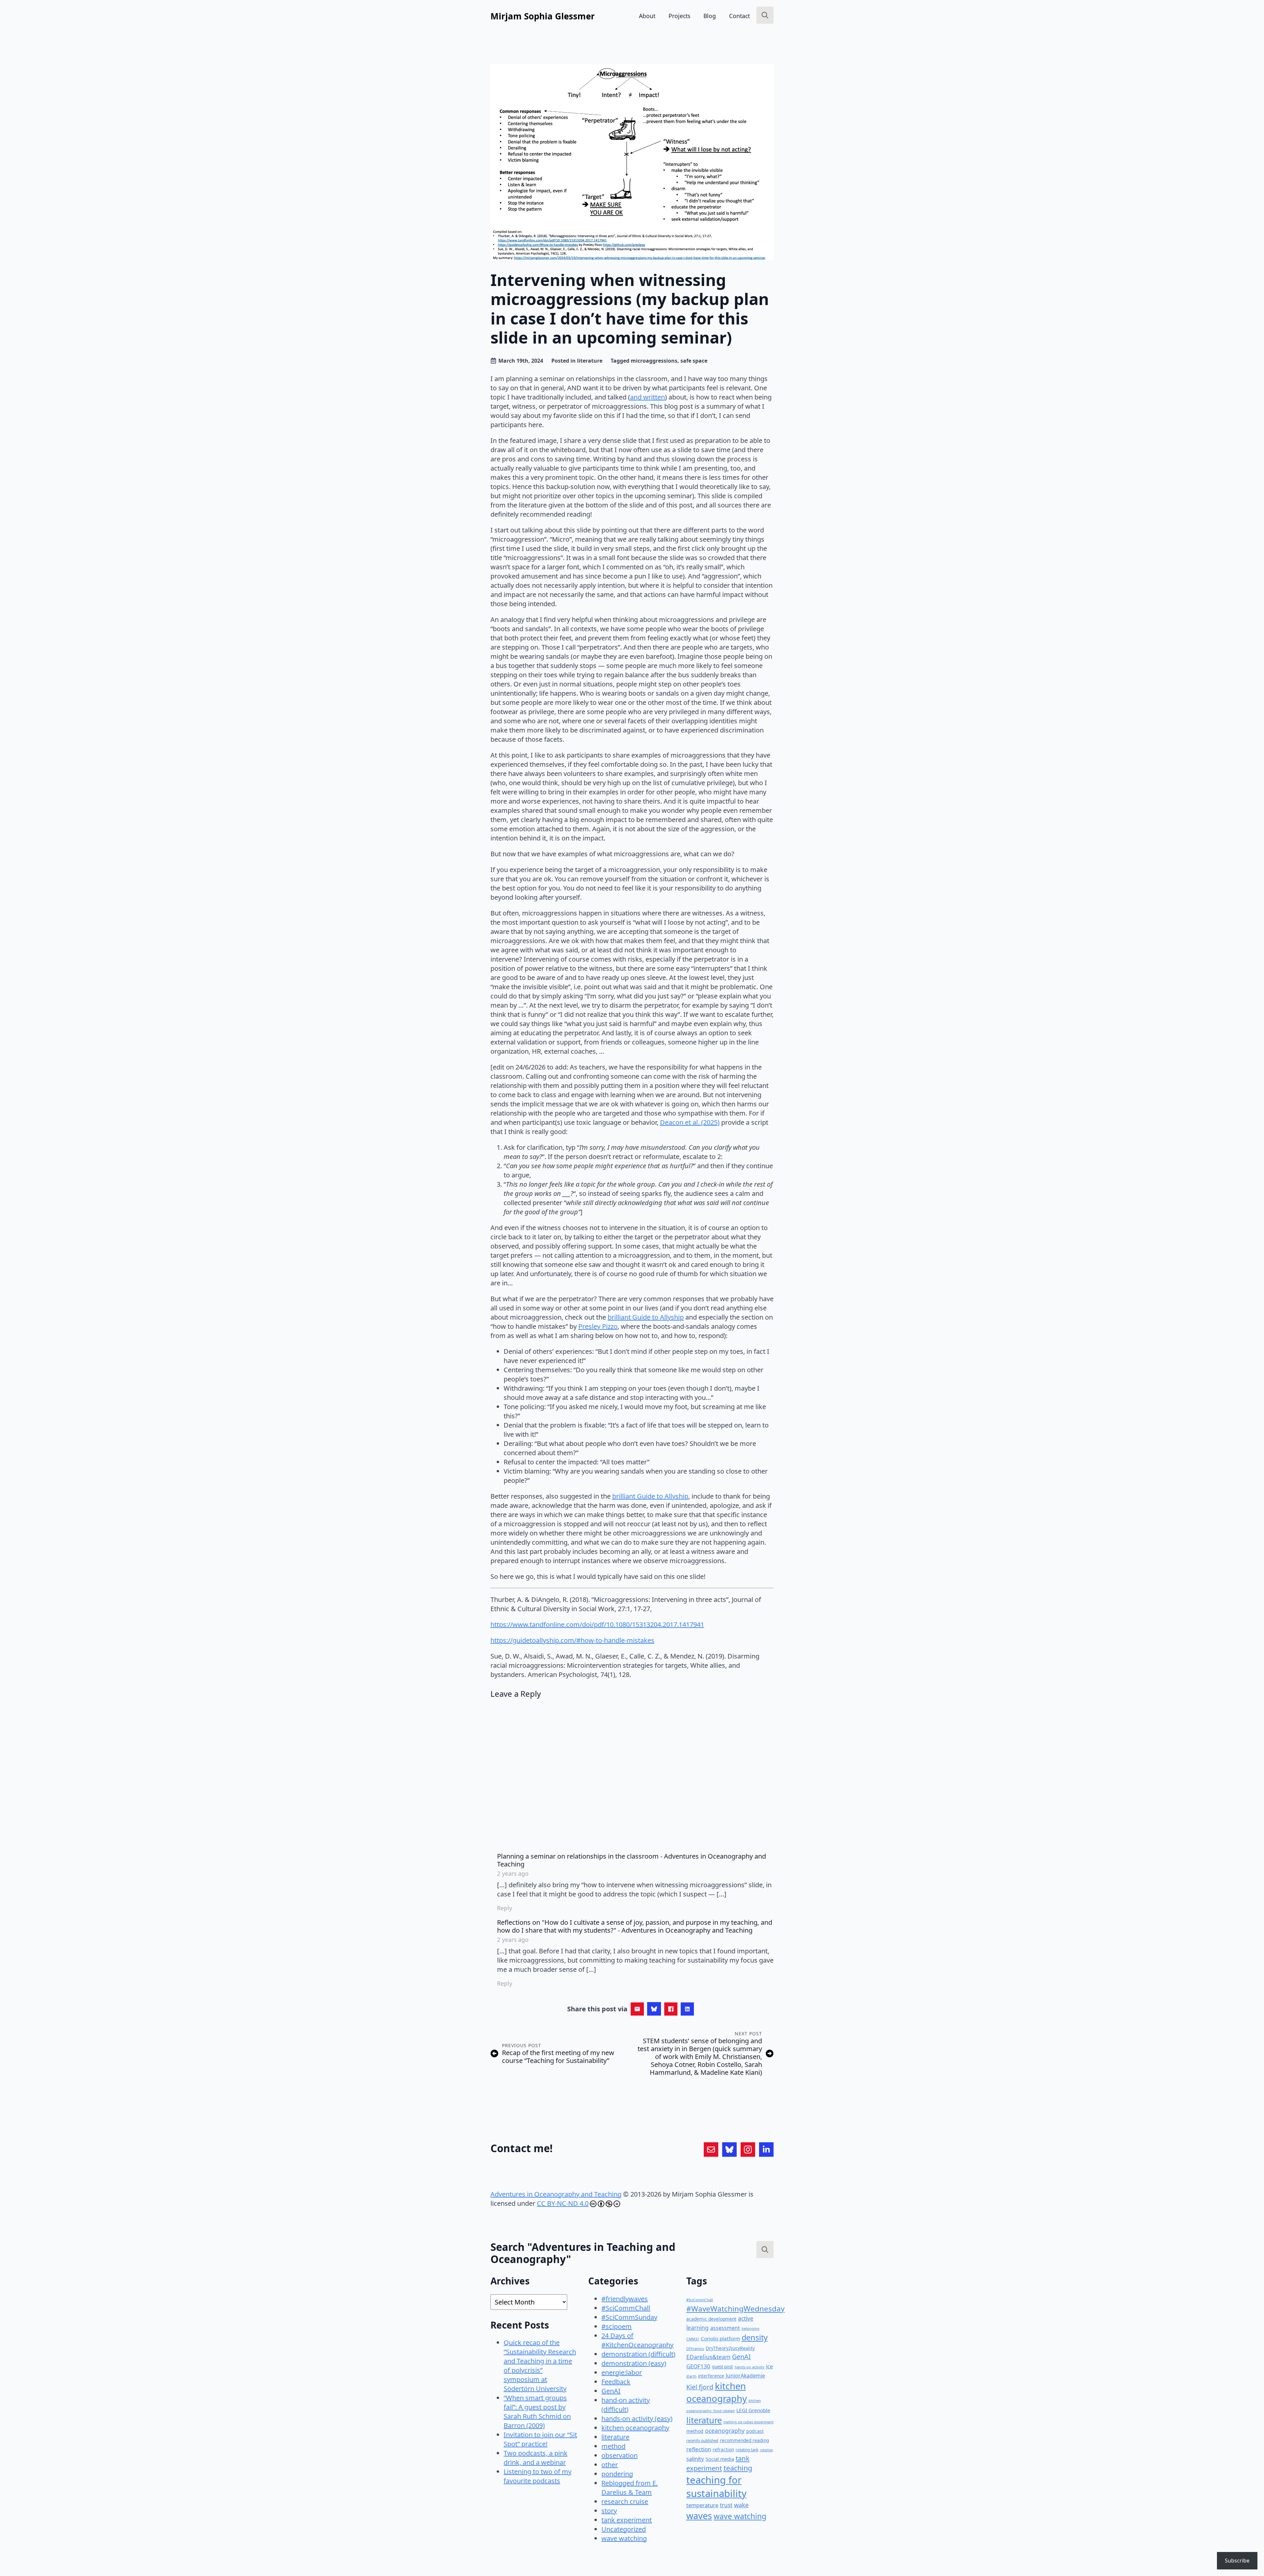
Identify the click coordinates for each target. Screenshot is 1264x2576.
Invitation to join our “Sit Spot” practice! (540, 2439)
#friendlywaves (625, 2299)
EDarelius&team (708, 2357)
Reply (505, 1908)
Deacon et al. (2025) (690, 1122)
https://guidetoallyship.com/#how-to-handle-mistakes (572, 1640)
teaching (738, 2468)
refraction (723, 2449)
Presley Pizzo (598, 1326)
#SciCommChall (626, 2308)
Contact (739, 16)
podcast (755, 2431)
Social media (720, 2459)
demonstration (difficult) (638, 2354)
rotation (767, 2450)
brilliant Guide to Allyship (646, 1317)
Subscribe (1237, 2561)
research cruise (625, 2501)
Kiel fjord (700, 2387)
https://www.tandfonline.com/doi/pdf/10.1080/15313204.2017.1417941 (597, 1624)
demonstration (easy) (634, 2363)
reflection (699, 2449)
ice (769, 2366)
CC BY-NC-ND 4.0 (563, 2203)
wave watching (624, 2538)
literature (590, 361)
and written (647, 397)
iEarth (691, 2376)
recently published (702, 2441)
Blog (710, 16)
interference (711, 2376)
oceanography (725, 2431)
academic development (711, 2319)
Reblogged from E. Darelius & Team (630, 2488)
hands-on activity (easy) (637, 2419)
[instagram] (748, 2150)
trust (726, 2505)
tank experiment (627, 2520)
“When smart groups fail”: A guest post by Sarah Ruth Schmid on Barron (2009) (537, 2412)
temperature (702, 2505)
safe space (694, 361)
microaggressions (654, 361)
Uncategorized (624, 2529)
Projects (679, 16)
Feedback (616, 2382)
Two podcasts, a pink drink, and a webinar (536, 2458)
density (755, 2337)
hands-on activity (750, 2367)
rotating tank (747, 2450)
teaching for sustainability (716, 2487)
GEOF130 (698, 2366)
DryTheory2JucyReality (730, 2348)
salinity (695, 2459)
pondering (617, 2474)
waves (699, 2516)
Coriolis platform (720, 2338)
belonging (750, 2328)
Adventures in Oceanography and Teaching (556, 2194)
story (609, 2511)
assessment (725, 2328)
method (613, 2446)
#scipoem (617, 2326)
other (610, 2465)
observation (619, 2455)
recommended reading (744, 2440)
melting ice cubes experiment (749, 2422)
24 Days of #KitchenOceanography (637, 2340)
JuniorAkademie (745, 2376)
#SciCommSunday (629, 2317)
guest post (723, 2367)
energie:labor (622, 2372)
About (647, 16)
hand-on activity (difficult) (626, 2405)
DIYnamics (695, 2348)
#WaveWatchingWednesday (736, 2309)
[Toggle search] (765, 15)
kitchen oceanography (635, 2428)
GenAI (611, 2391)
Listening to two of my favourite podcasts (538, 2476)
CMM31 (693, 2339)
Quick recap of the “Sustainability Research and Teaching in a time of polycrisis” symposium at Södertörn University (540, 2366)
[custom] (711, 2150)
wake (741, 2505)
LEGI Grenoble (753, 2410)
